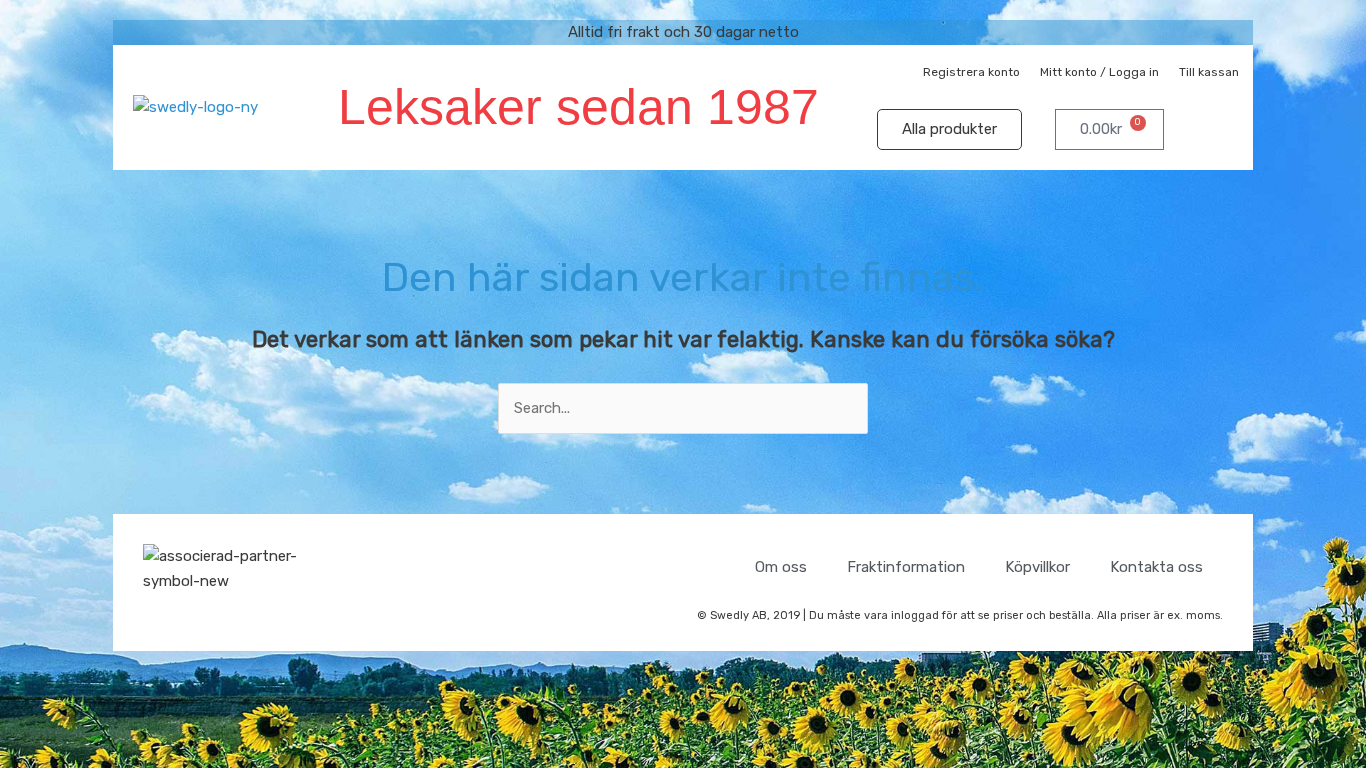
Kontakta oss (1156, 567)
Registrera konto (971, 72)
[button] (1213, 129)
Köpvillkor (1037, 567)
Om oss (781, 567)
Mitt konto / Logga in (1099, 72)
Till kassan (1209, 72)
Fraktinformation (906, 567)
